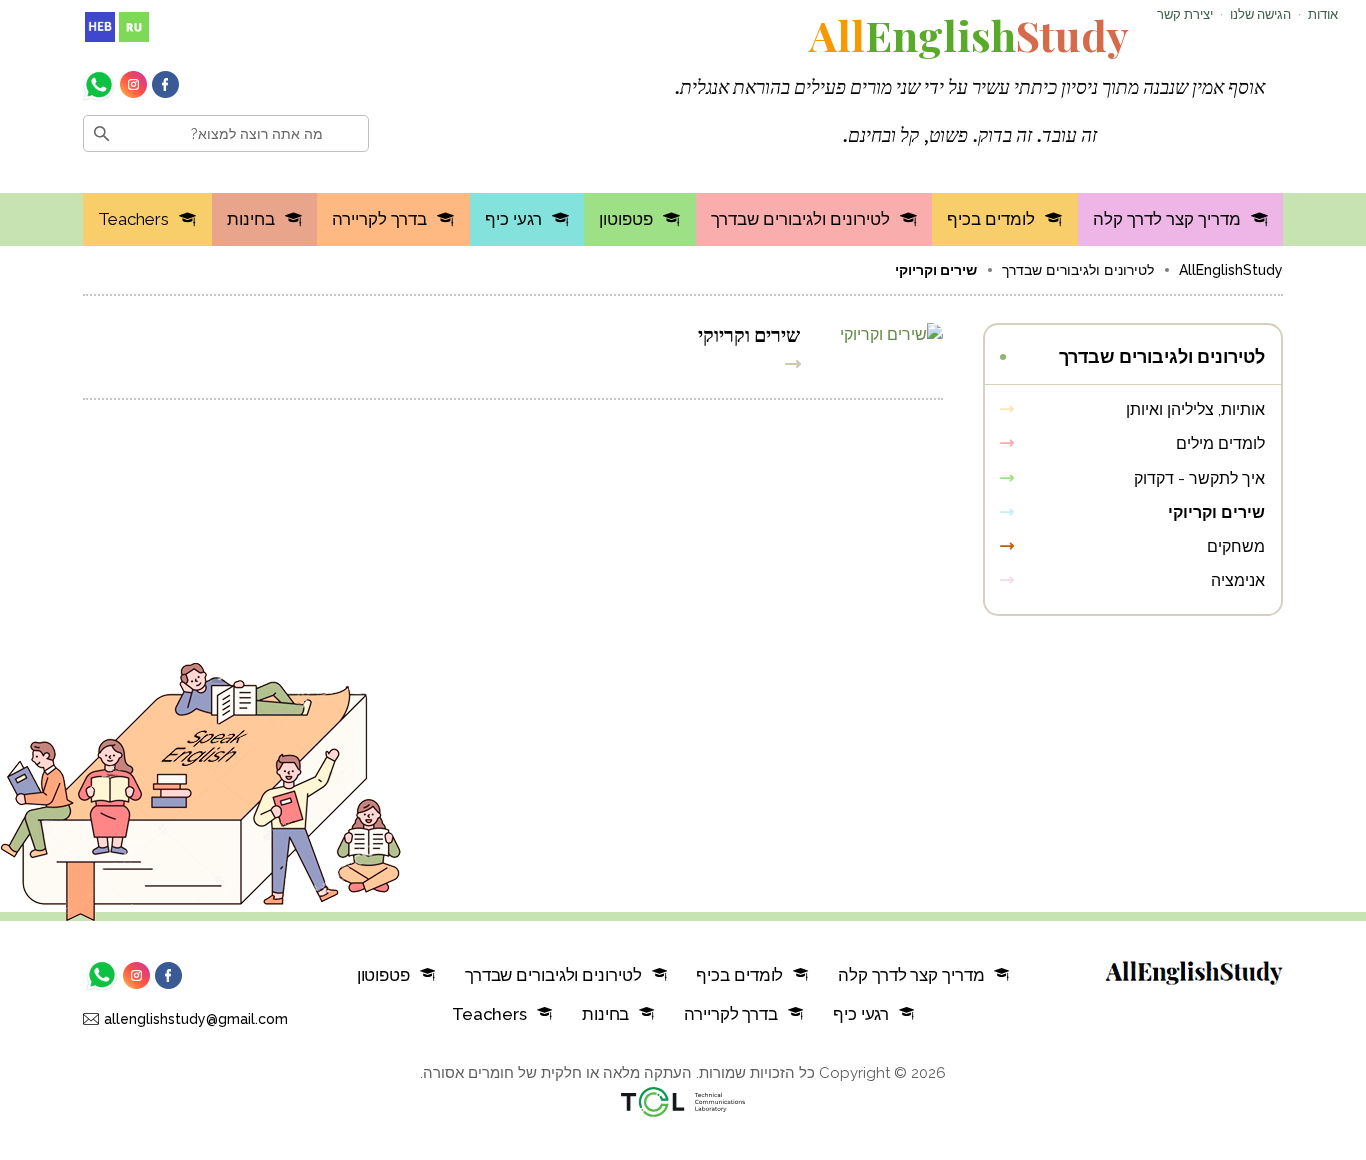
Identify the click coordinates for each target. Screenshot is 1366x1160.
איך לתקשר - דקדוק (1199, 478)
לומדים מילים (1220, 443)
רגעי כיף (513, 219)
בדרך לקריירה (379, 219)
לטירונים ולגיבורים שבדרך (800, 219)
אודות (1323, 14)
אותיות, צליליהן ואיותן (1195, 409)
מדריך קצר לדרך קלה (1167, 219)
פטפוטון (626, 219)
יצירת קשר (1185, 14)
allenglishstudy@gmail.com (196, 1019)
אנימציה (1238, 580)
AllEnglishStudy (1231, 270)
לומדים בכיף (991, 219)
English (969, 35)
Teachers (133, 219)
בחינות (251, 219)
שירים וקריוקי (749, 333)
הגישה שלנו (1260, 14)
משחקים (1236, 546)
